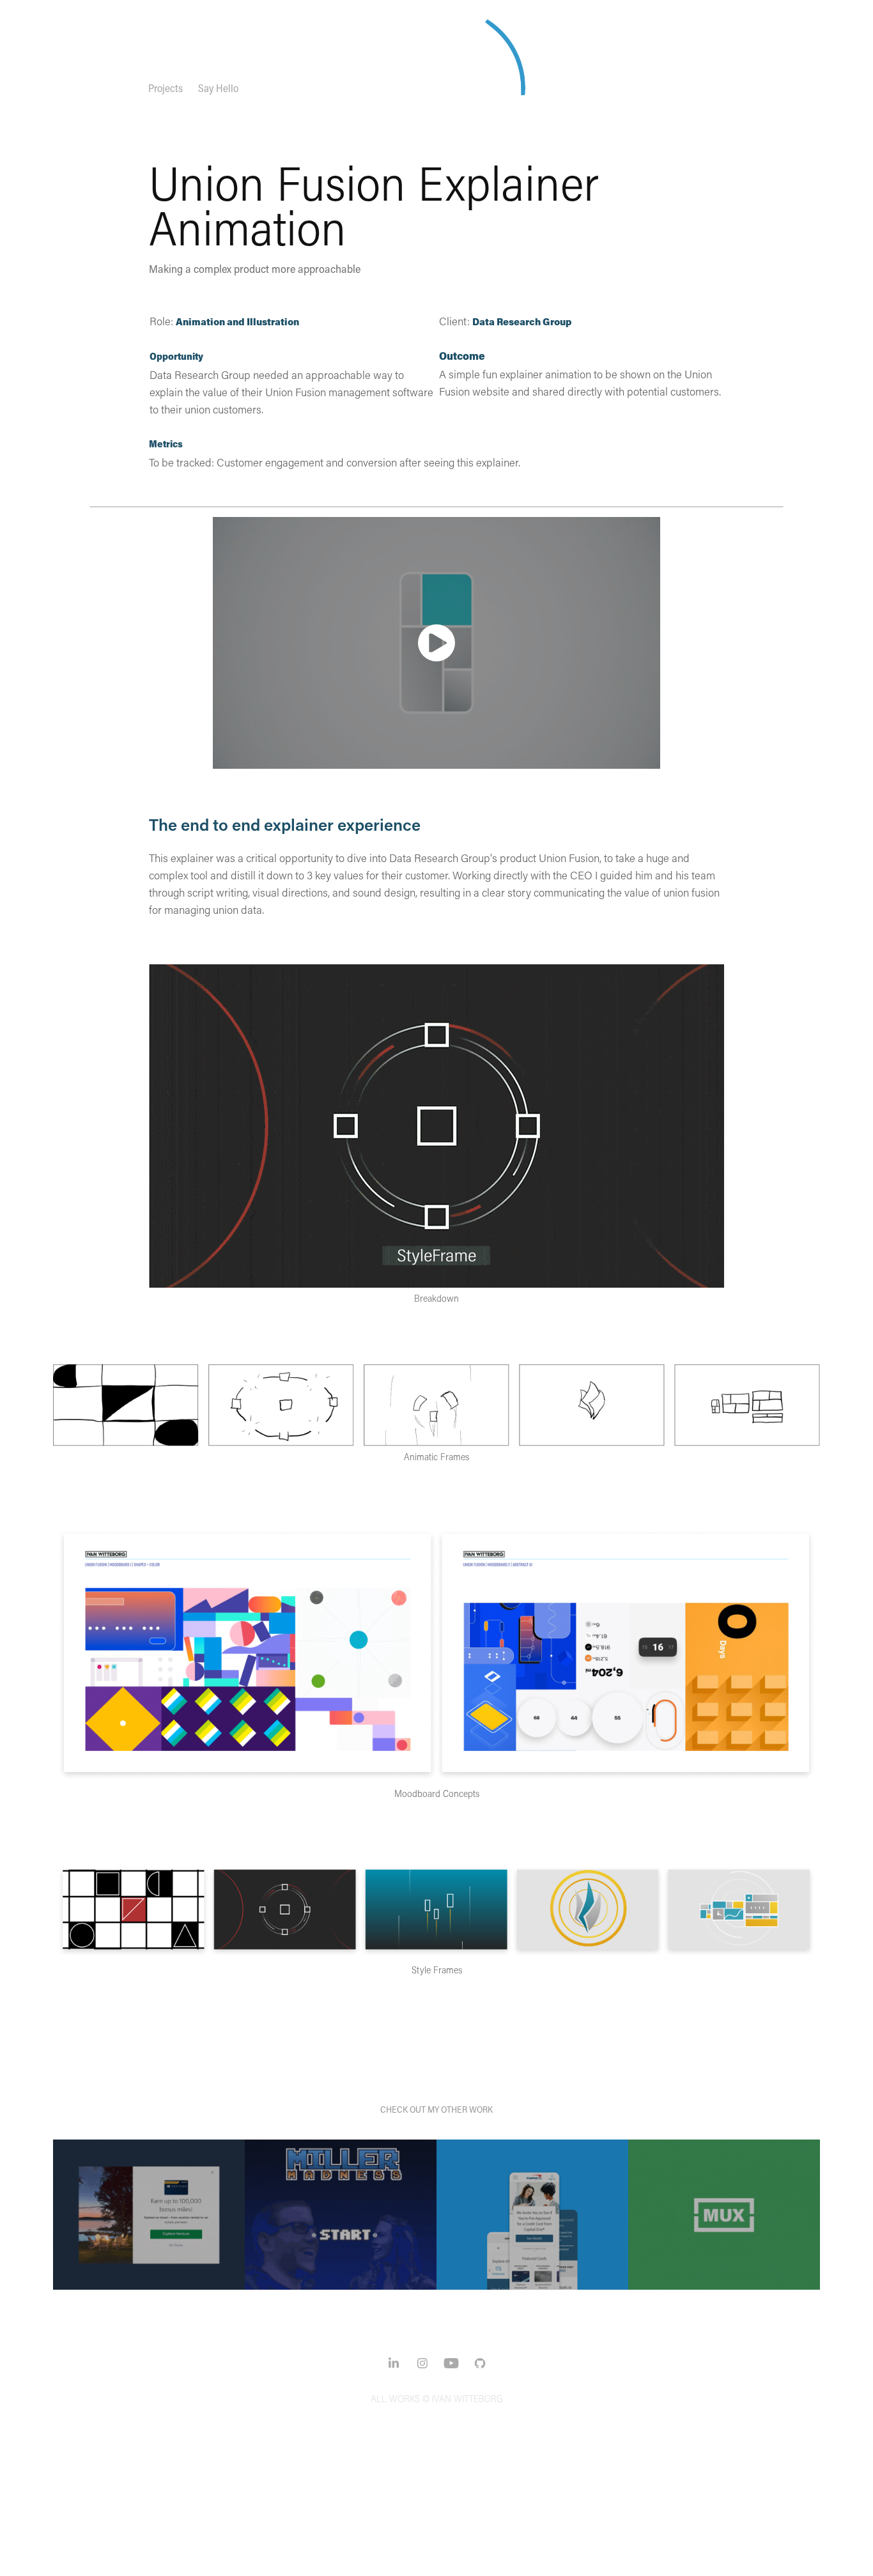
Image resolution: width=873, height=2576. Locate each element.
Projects (166, 88)
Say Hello (218, 88)
